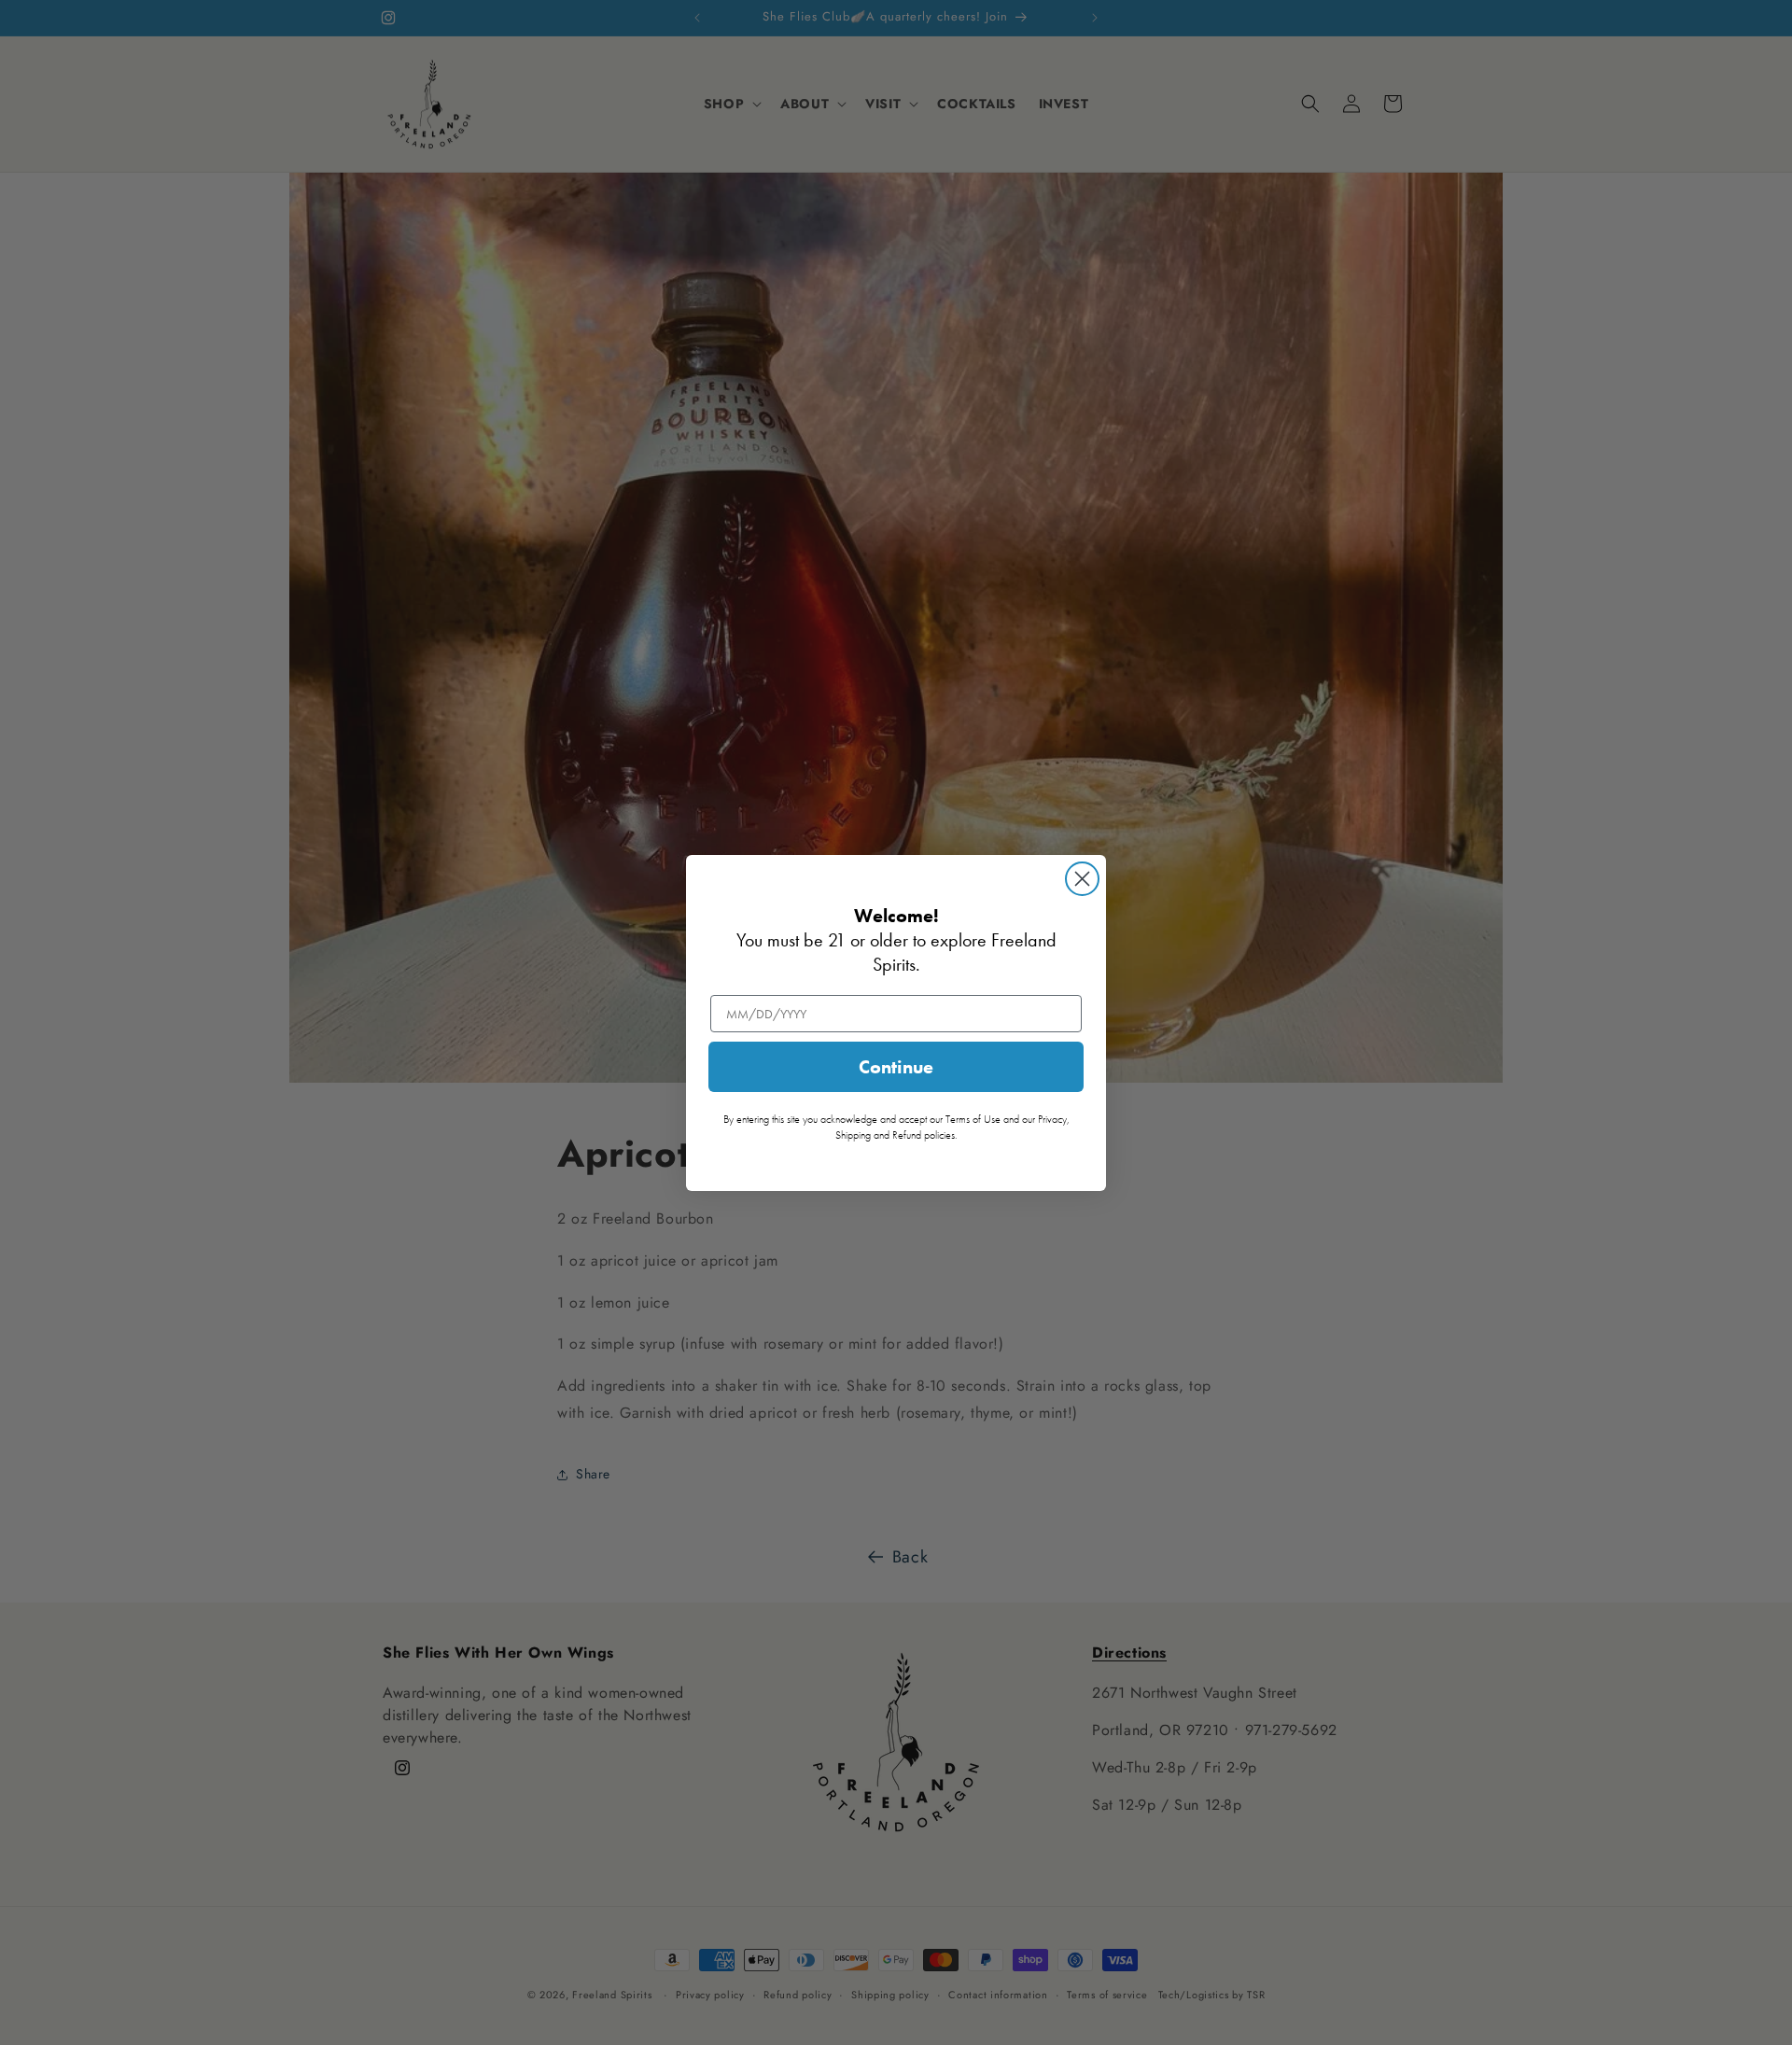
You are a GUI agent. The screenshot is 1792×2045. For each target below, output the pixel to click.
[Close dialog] (1082, 879)
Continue (896, 1067)
